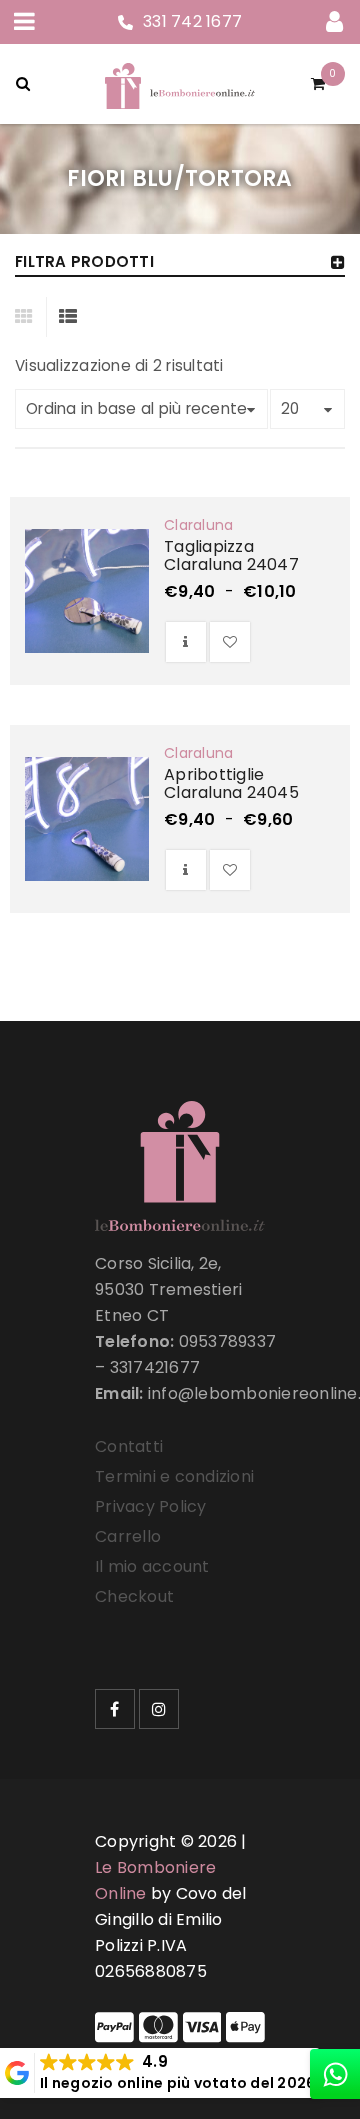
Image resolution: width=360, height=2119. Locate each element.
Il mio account (152, 1566)
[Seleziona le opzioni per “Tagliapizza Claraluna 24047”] (186, 642)
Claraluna (198, 525)
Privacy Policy (151, 1506)
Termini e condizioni (174, 1476)
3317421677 (155, 1367)
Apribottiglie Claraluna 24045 (231, 783)
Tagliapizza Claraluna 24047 (231, 555)
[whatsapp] (335, 2074)
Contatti (129, 1446)
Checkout (134, 1596)
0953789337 (228, 1341)
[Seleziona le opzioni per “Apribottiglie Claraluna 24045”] (186, 870)
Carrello (128, 1536)
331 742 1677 (192, 21)
